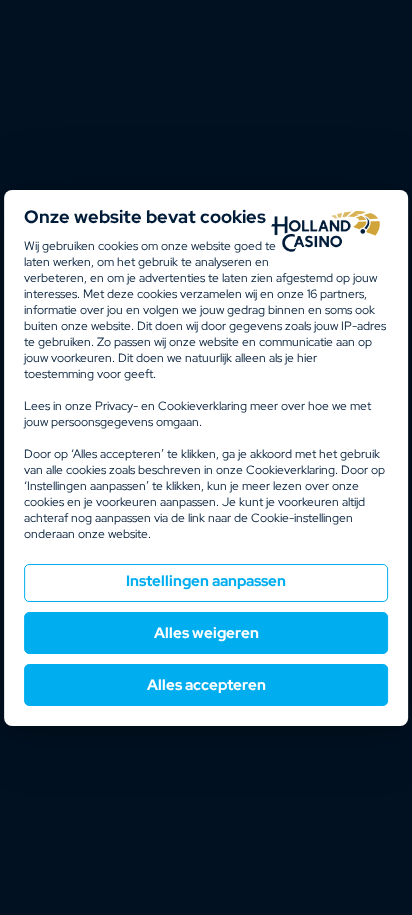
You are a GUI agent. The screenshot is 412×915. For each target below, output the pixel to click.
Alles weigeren (206, 633)
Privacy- (116, 406)
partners (335, 294)
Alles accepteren (206, 685)
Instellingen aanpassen (206, 581)
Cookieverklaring (202, 406)
